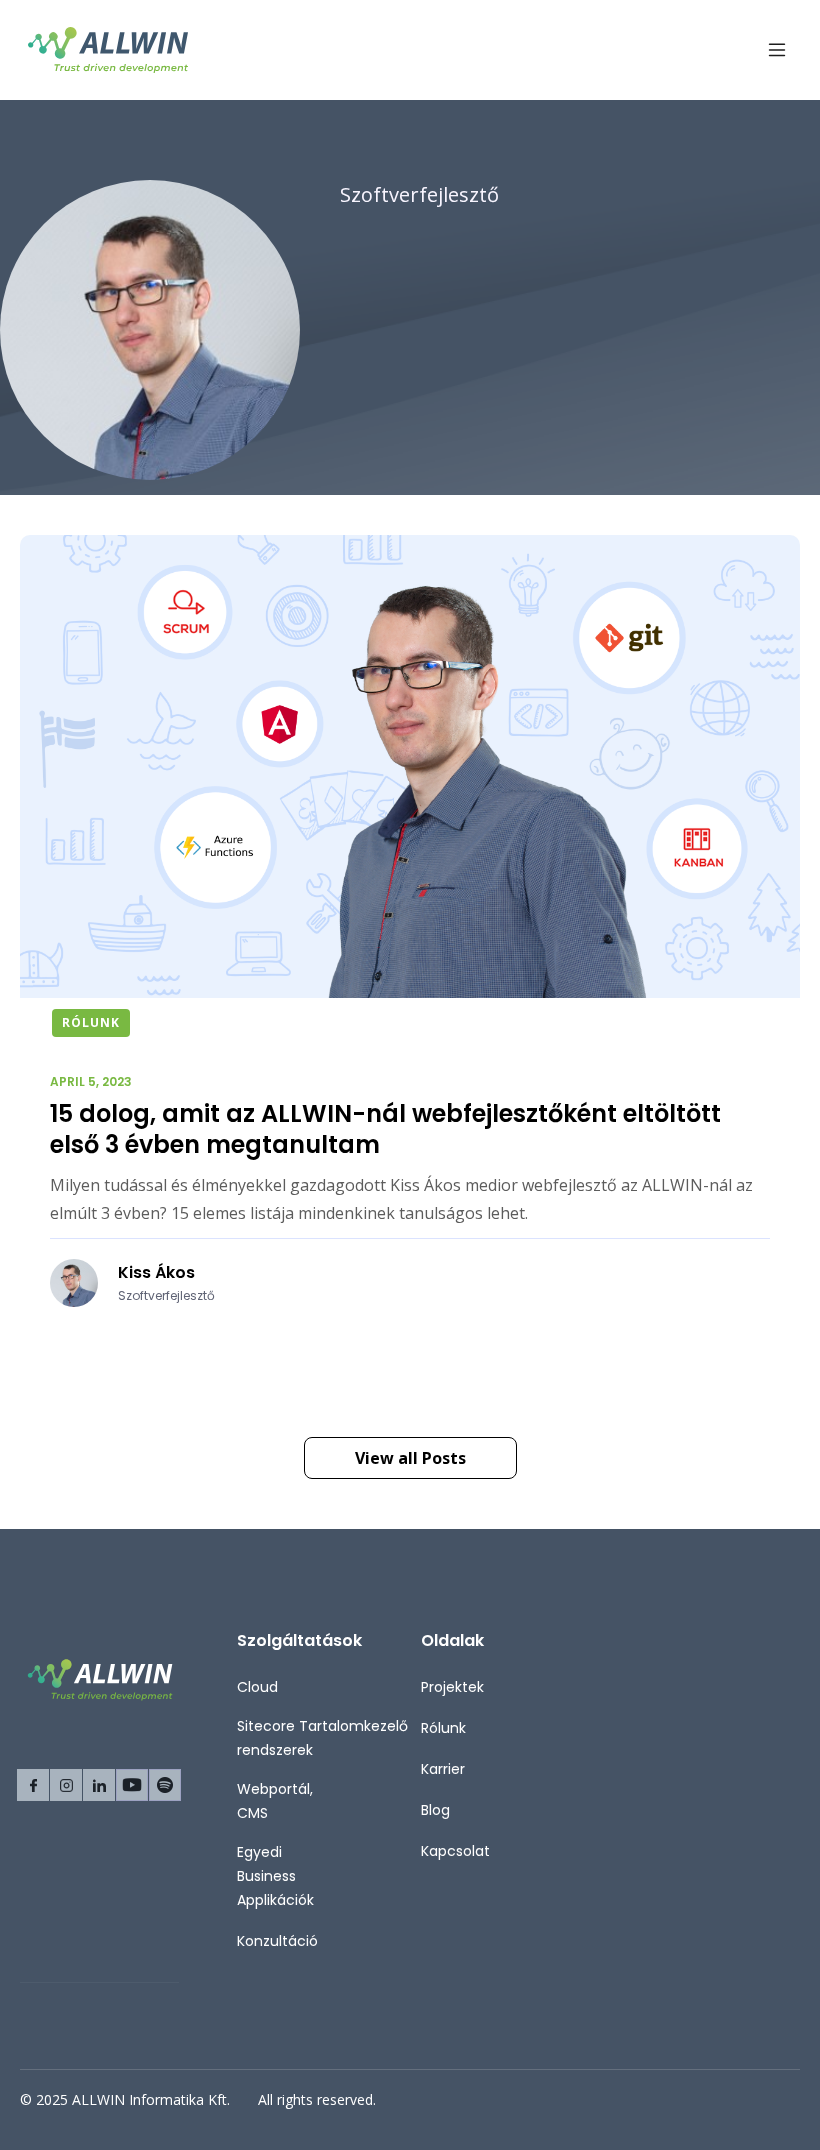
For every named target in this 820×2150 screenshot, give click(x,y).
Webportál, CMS (275, 1801)
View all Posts (410, 1458)
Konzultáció (277, 1941)
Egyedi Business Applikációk (275, 1876)
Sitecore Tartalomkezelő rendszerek (322, 1738)
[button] (768, 50)
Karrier (443, 1769)
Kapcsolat (455, 1851)
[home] (108, 50)
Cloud (257, 1687)
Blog (435, 1810)
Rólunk (443, 1728)
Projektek (452, 1687)
